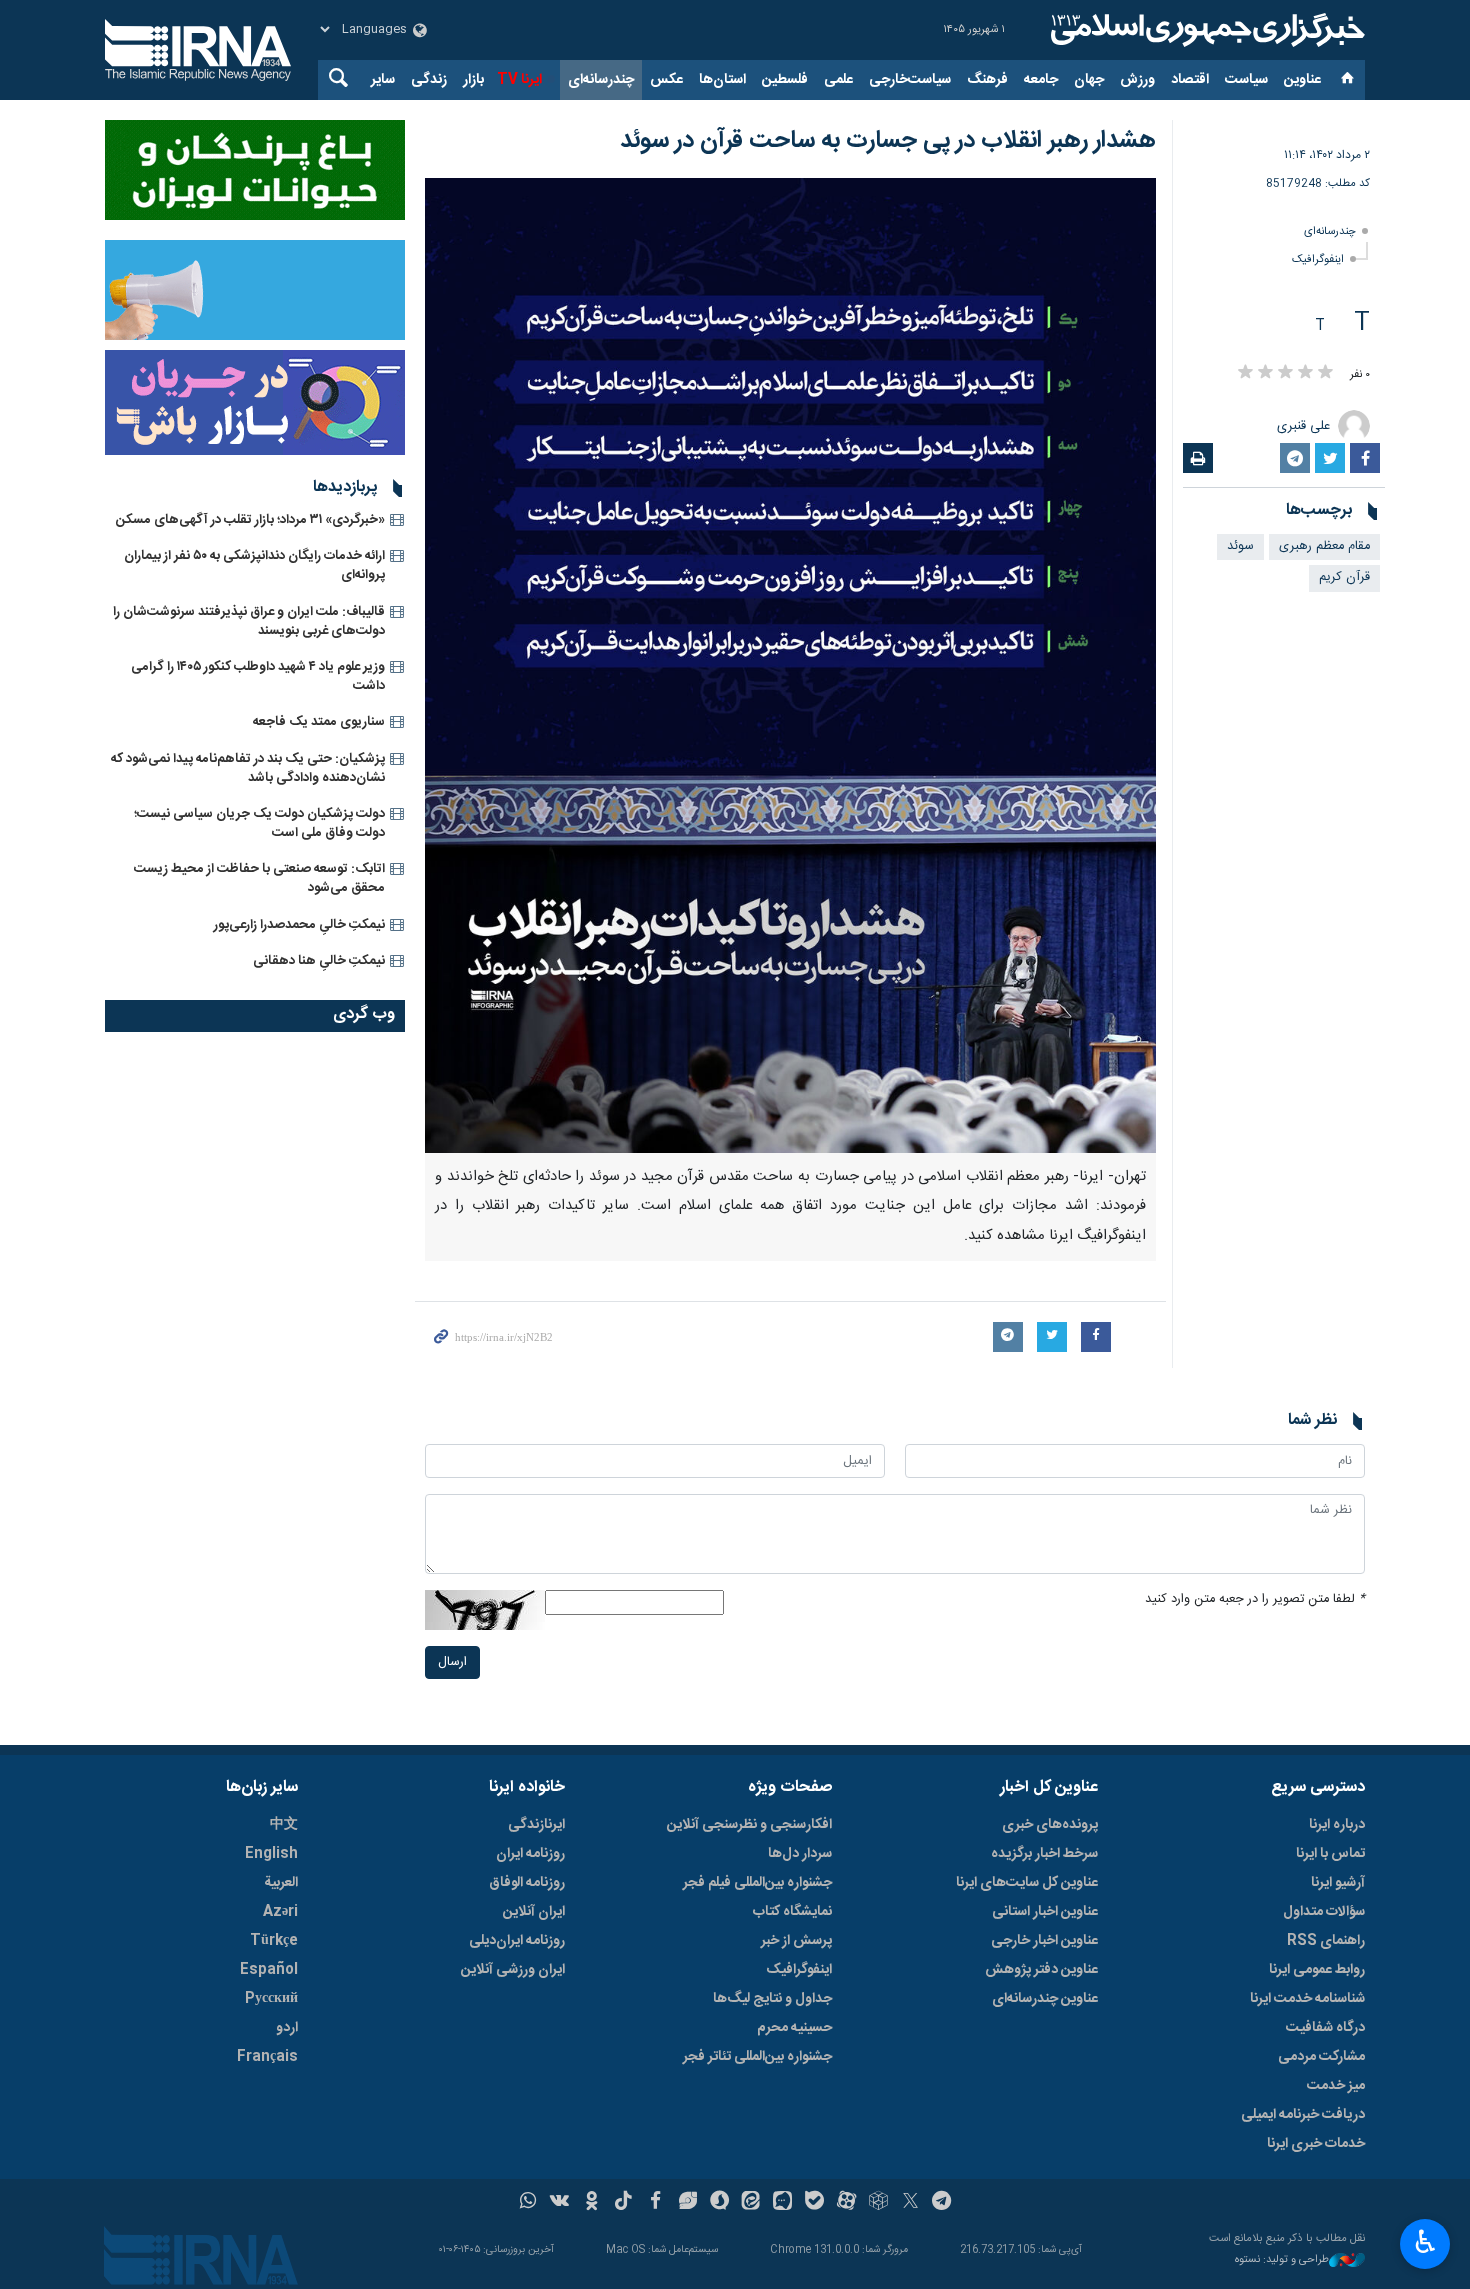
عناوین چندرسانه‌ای (1045, 1999)
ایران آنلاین (534, 1912)
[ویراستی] (687, 2203)
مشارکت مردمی (1321, 2057)
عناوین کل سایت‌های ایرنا (1027, 1883)
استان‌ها (722, 80)
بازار (473, 80)
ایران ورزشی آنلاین (513, 1970)
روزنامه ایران (530, 1854)
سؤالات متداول (1324, 1912)
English (271, 1854)
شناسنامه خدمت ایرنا (1307, 1999)
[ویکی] (559, 2203)
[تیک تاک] (623, 2203)
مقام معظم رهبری (1324, 546)
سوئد (1240, 546)
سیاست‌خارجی (910, 80)
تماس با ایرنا (1330, 1854)
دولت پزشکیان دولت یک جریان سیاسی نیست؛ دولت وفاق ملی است (259, 823)
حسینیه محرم (794, 2028)
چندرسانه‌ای (601, 80)
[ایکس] (910, 2203)
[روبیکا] (878, 2203)
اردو (287, 2028)
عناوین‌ (1302, 80)
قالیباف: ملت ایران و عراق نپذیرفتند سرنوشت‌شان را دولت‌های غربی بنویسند (249, 621)
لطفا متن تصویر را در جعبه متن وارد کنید (1255, 1599)
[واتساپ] (528, 2203)
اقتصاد (1190, 80)
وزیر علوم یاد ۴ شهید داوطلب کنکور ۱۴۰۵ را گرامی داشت (258, 676)
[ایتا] (751, 2203)
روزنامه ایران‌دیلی (517, 1941)
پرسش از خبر (796, 1941)
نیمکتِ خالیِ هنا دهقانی (319, 961)
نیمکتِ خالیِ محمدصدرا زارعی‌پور (299, 925)
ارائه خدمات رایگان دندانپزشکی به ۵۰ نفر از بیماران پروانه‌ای (254, 565)
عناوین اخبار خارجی (1044, 1941)
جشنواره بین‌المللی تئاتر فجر (757, 2057)
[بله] (814, 2203)
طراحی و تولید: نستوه (1282, 2260)
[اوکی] (591, 2203)
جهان (1089, 80)
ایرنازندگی (536, 1825)
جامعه (1041, 80)
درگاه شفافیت (1325, 2028)
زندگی (429, 80)
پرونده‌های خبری (1050, 1825)
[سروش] (719, 2203)
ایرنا (1205, 30)
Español (269, 1970)
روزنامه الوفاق (527, 1883)
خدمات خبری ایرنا (1316, 2144)
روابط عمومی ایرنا (1317, 1970)
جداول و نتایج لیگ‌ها (772, 1999)
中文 (284, 1825)
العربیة (281, 1883)
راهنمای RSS (1326, 1941)
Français (267, 2057)
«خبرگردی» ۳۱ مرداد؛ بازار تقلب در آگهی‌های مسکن (250, 520)
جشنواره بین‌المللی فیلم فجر (757, 1883)
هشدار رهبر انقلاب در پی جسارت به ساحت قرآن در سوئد (888, 141)
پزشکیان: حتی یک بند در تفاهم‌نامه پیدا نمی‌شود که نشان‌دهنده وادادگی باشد (248, 768)
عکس (666, 80)
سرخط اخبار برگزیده (1044, 1854)
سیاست (1246, 80)
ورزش (1137, 80)
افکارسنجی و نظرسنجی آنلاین (749, 1825)
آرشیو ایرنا (1338, 1883)
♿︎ (1425, 2242)
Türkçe (274, 1941)
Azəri (280, 1912)
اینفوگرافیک (1318, 259)
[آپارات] (846, 2203)
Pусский (271, 1999)
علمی (838, 80)
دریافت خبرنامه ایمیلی (1303, 2115)
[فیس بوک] (655, 2203)
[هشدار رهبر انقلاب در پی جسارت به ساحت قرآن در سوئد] (790, 665)
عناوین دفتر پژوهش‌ (1041, 1970)
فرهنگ (987, 80)
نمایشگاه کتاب (792, 1912)
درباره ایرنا (1337, 1825)
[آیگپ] (782, 2203)
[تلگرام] (942, 2203)
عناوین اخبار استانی (1045, 1912)
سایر (383, 80)
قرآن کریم (1344, 577)
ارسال (452, 1662)
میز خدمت (1336, 2086)
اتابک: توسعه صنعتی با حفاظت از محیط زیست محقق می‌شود (259, 878)
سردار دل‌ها (800, 1854)
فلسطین (785, 80)
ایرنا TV (519, 80)
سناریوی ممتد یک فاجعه (319, 722)
